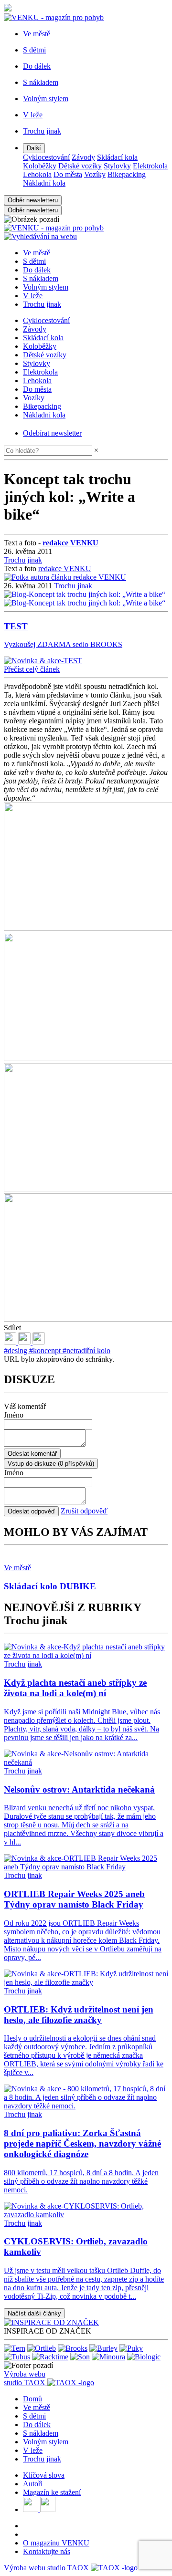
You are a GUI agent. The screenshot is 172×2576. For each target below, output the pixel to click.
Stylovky (117, 166)
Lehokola (37, 174)
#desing (16, 1351)
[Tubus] (17, 2357)
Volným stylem (46, 287)
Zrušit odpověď (84, 1511)
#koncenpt (46, 1351)
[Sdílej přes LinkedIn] (11, 1342)
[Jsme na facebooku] (32, 2509)
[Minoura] (108, 2357)
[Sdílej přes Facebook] (25, 1342)
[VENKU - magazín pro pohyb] (54, 228)
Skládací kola (117, 157)
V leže (33, 296)
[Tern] (15, 2348)
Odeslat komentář (32, 1454)
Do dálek (37, 270)
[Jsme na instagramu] (48, 2509)
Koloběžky (40, 166)
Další (34, 148)
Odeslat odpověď (31, 1511)
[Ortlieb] (42, 2348)
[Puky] (131, 2348)
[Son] (80, 2357)
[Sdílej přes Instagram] (39, 1342)
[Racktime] (50, 2357)
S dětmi (34, 261)
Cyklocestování (46, 157)
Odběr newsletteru (33, 200)
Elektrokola (150, 166)
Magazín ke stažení (52, 2492)
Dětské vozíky (80, 166)
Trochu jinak (42, 304)
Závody (83, 157)
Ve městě (37, 253)
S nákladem (41, 278)
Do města (68, 174)
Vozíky (95, 174)
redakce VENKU (65, 568)
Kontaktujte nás (47, 2551)
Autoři (33, 2484)
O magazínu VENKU (56, 2543)
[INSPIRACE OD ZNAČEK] (51, 2322)
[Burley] (103, 2348)
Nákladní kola (44, 183)
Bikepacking (127, 174)
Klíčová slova (44, 2475)
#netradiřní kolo (86, 1351)
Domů (32, 2399)
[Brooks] (73, 2348)
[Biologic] (144, 2357)
